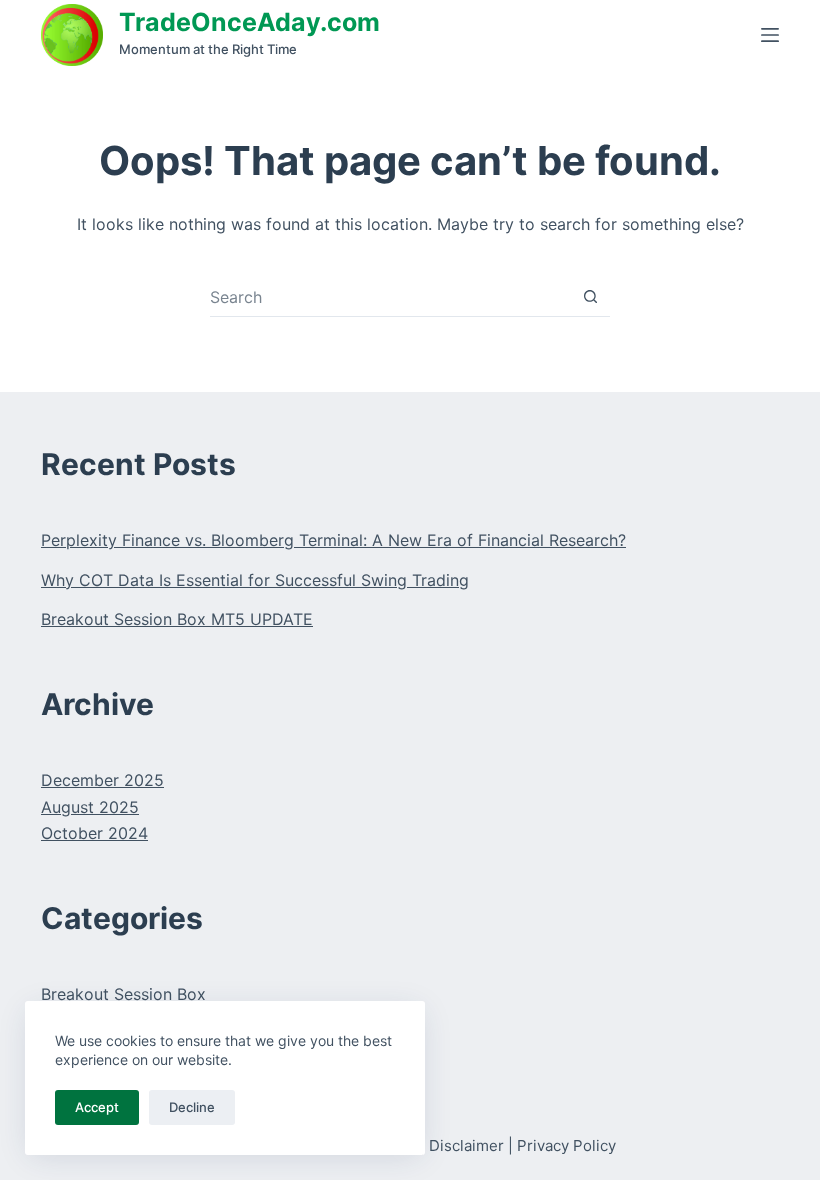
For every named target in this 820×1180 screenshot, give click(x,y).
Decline (192, 1107)
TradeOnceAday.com (249, 22)
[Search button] (590, 296)
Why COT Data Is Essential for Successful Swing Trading (255, 580)
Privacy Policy (566, 1145)
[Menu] (770, 35)
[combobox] (390, 297)
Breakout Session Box (123, 994)
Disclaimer (466, 1145)
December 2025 (102, 780)
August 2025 (90, 807)
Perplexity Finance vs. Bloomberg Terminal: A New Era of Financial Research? (333, 540)
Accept (97, 1107)
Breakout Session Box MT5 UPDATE (177, 619)
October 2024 (94, 833)
